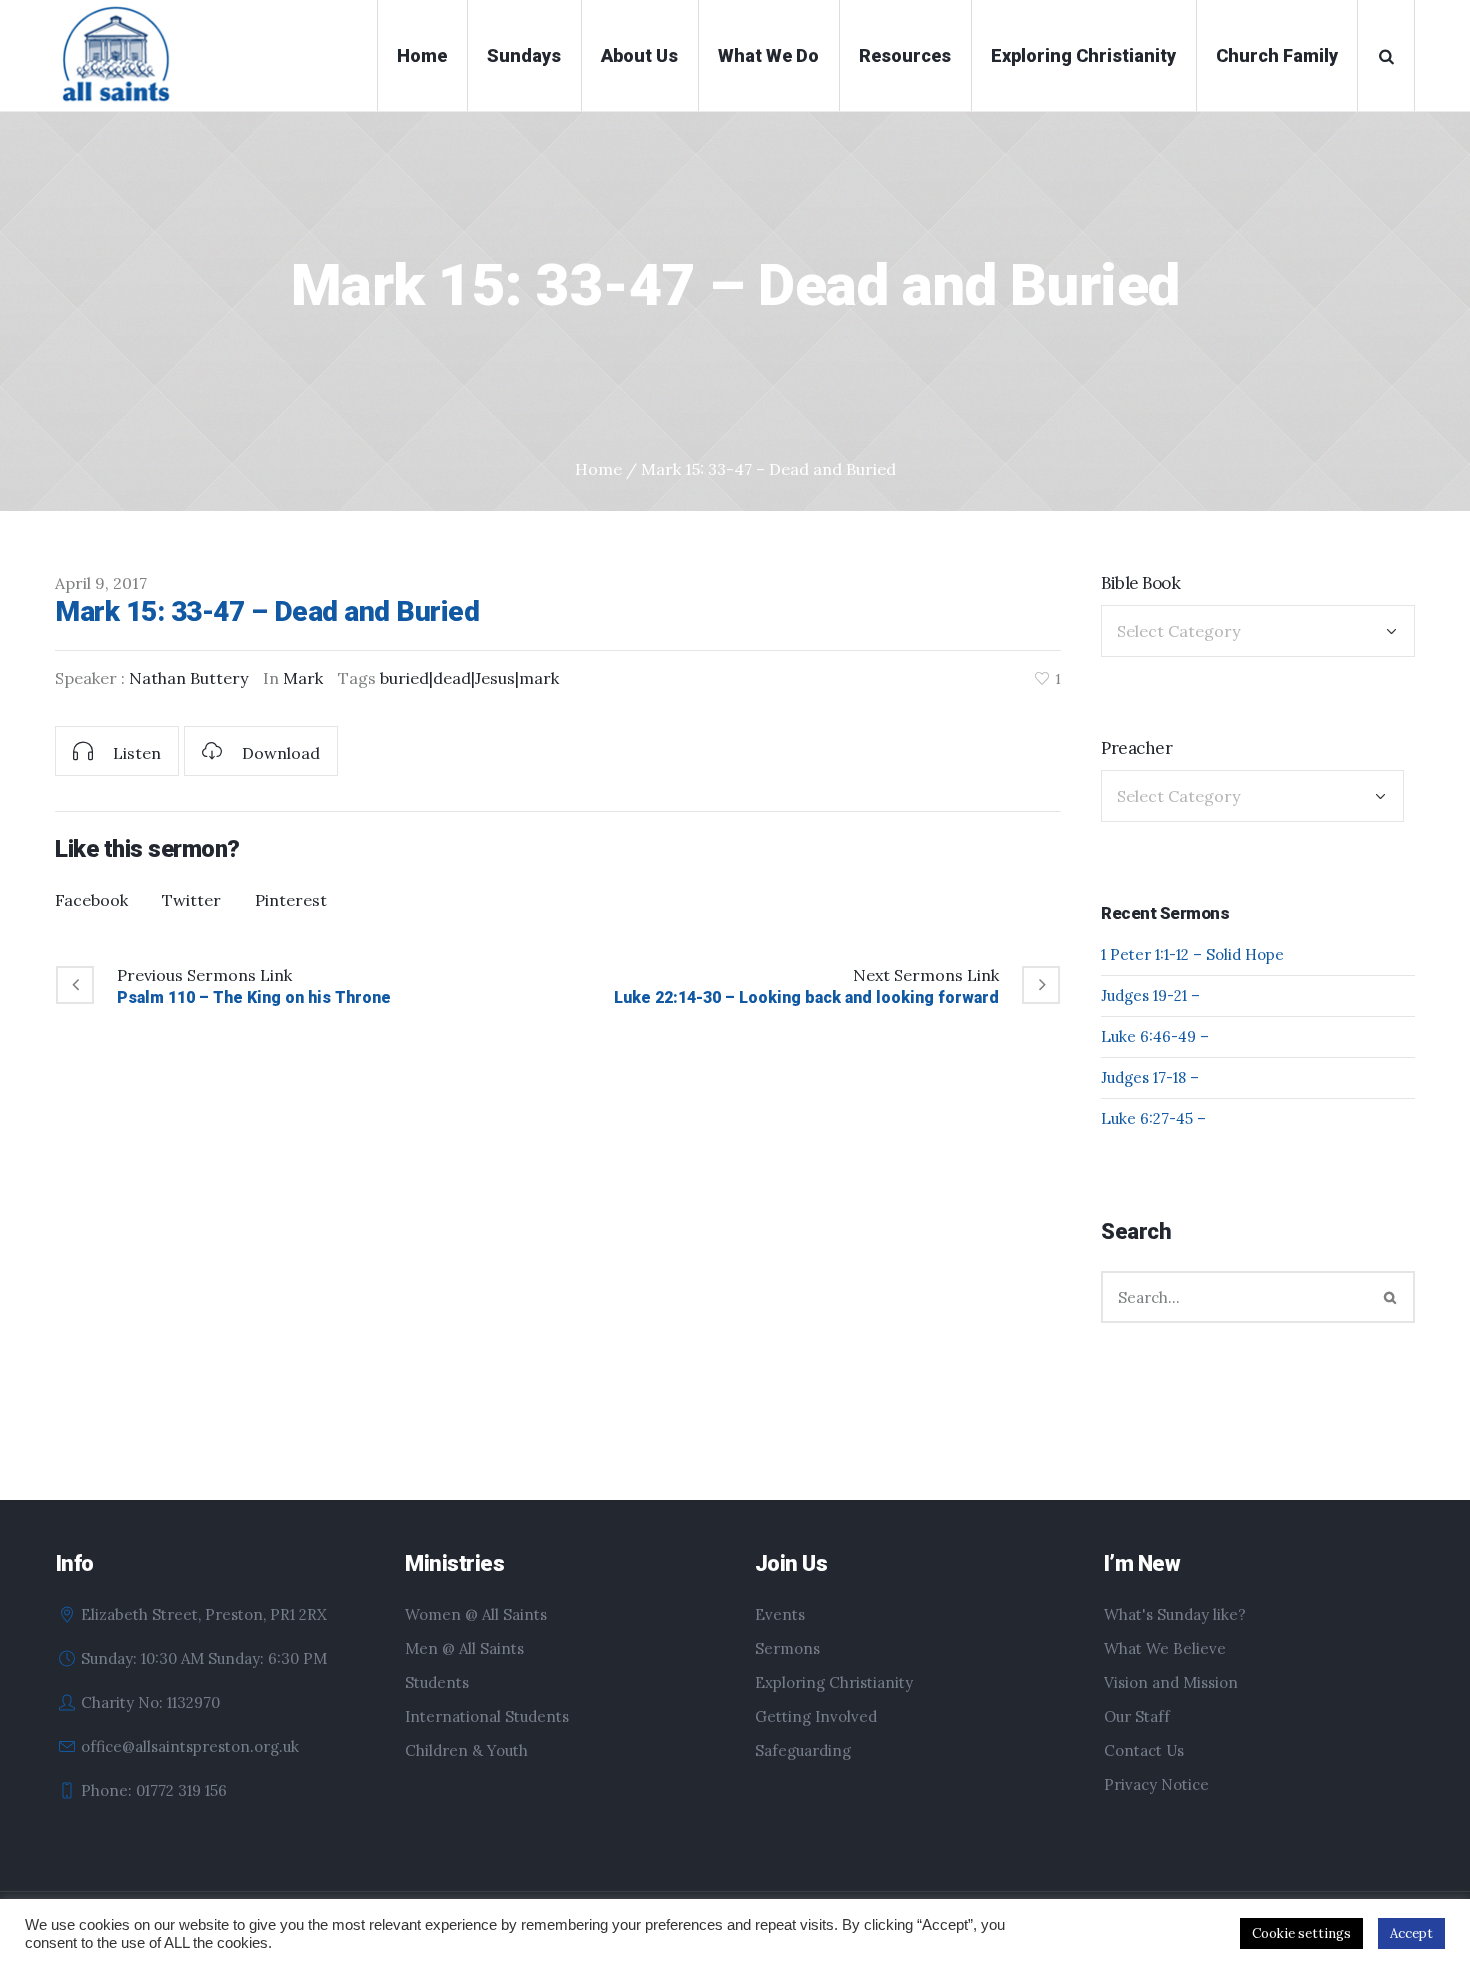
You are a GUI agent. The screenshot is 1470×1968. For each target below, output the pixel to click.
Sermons (787, 1648)
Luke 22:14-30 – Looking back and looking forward (806, 997)
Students (437, 1682)
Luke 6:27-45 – (1153, 1118)
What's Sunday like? (1175, 1614)
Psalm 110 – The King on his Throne (254, 997)
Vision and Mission (1171, 1682)
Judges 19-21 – (1150, 995)
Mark (303, 678)
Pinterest (291, 900)
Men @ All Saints (464, 1648)
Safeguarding (803, 1750)
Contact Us (1144, 1750)
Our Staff (1137, 1716)
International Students (487, 1716)
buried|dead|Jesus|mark (469, 678)
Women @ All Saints (476, 1614)
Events (780, 1614)
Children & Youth (466, 1750)
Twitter (191, 900)
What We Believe (1165, 1648)
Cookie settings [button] (1301, 1933)
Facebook (91, 900)
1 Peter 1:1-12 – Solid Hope (1192, 954)
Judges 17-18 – (1150, 1077)
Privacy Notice (1156, 1784)
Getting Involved (816, 1716)
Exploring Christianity (834, 1682)
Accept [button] (1411, 1933)
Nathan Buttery (188, 678)
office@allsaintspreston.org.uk (190, 1746)
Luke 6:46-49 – (1155, 1036)
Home (598, 469)
